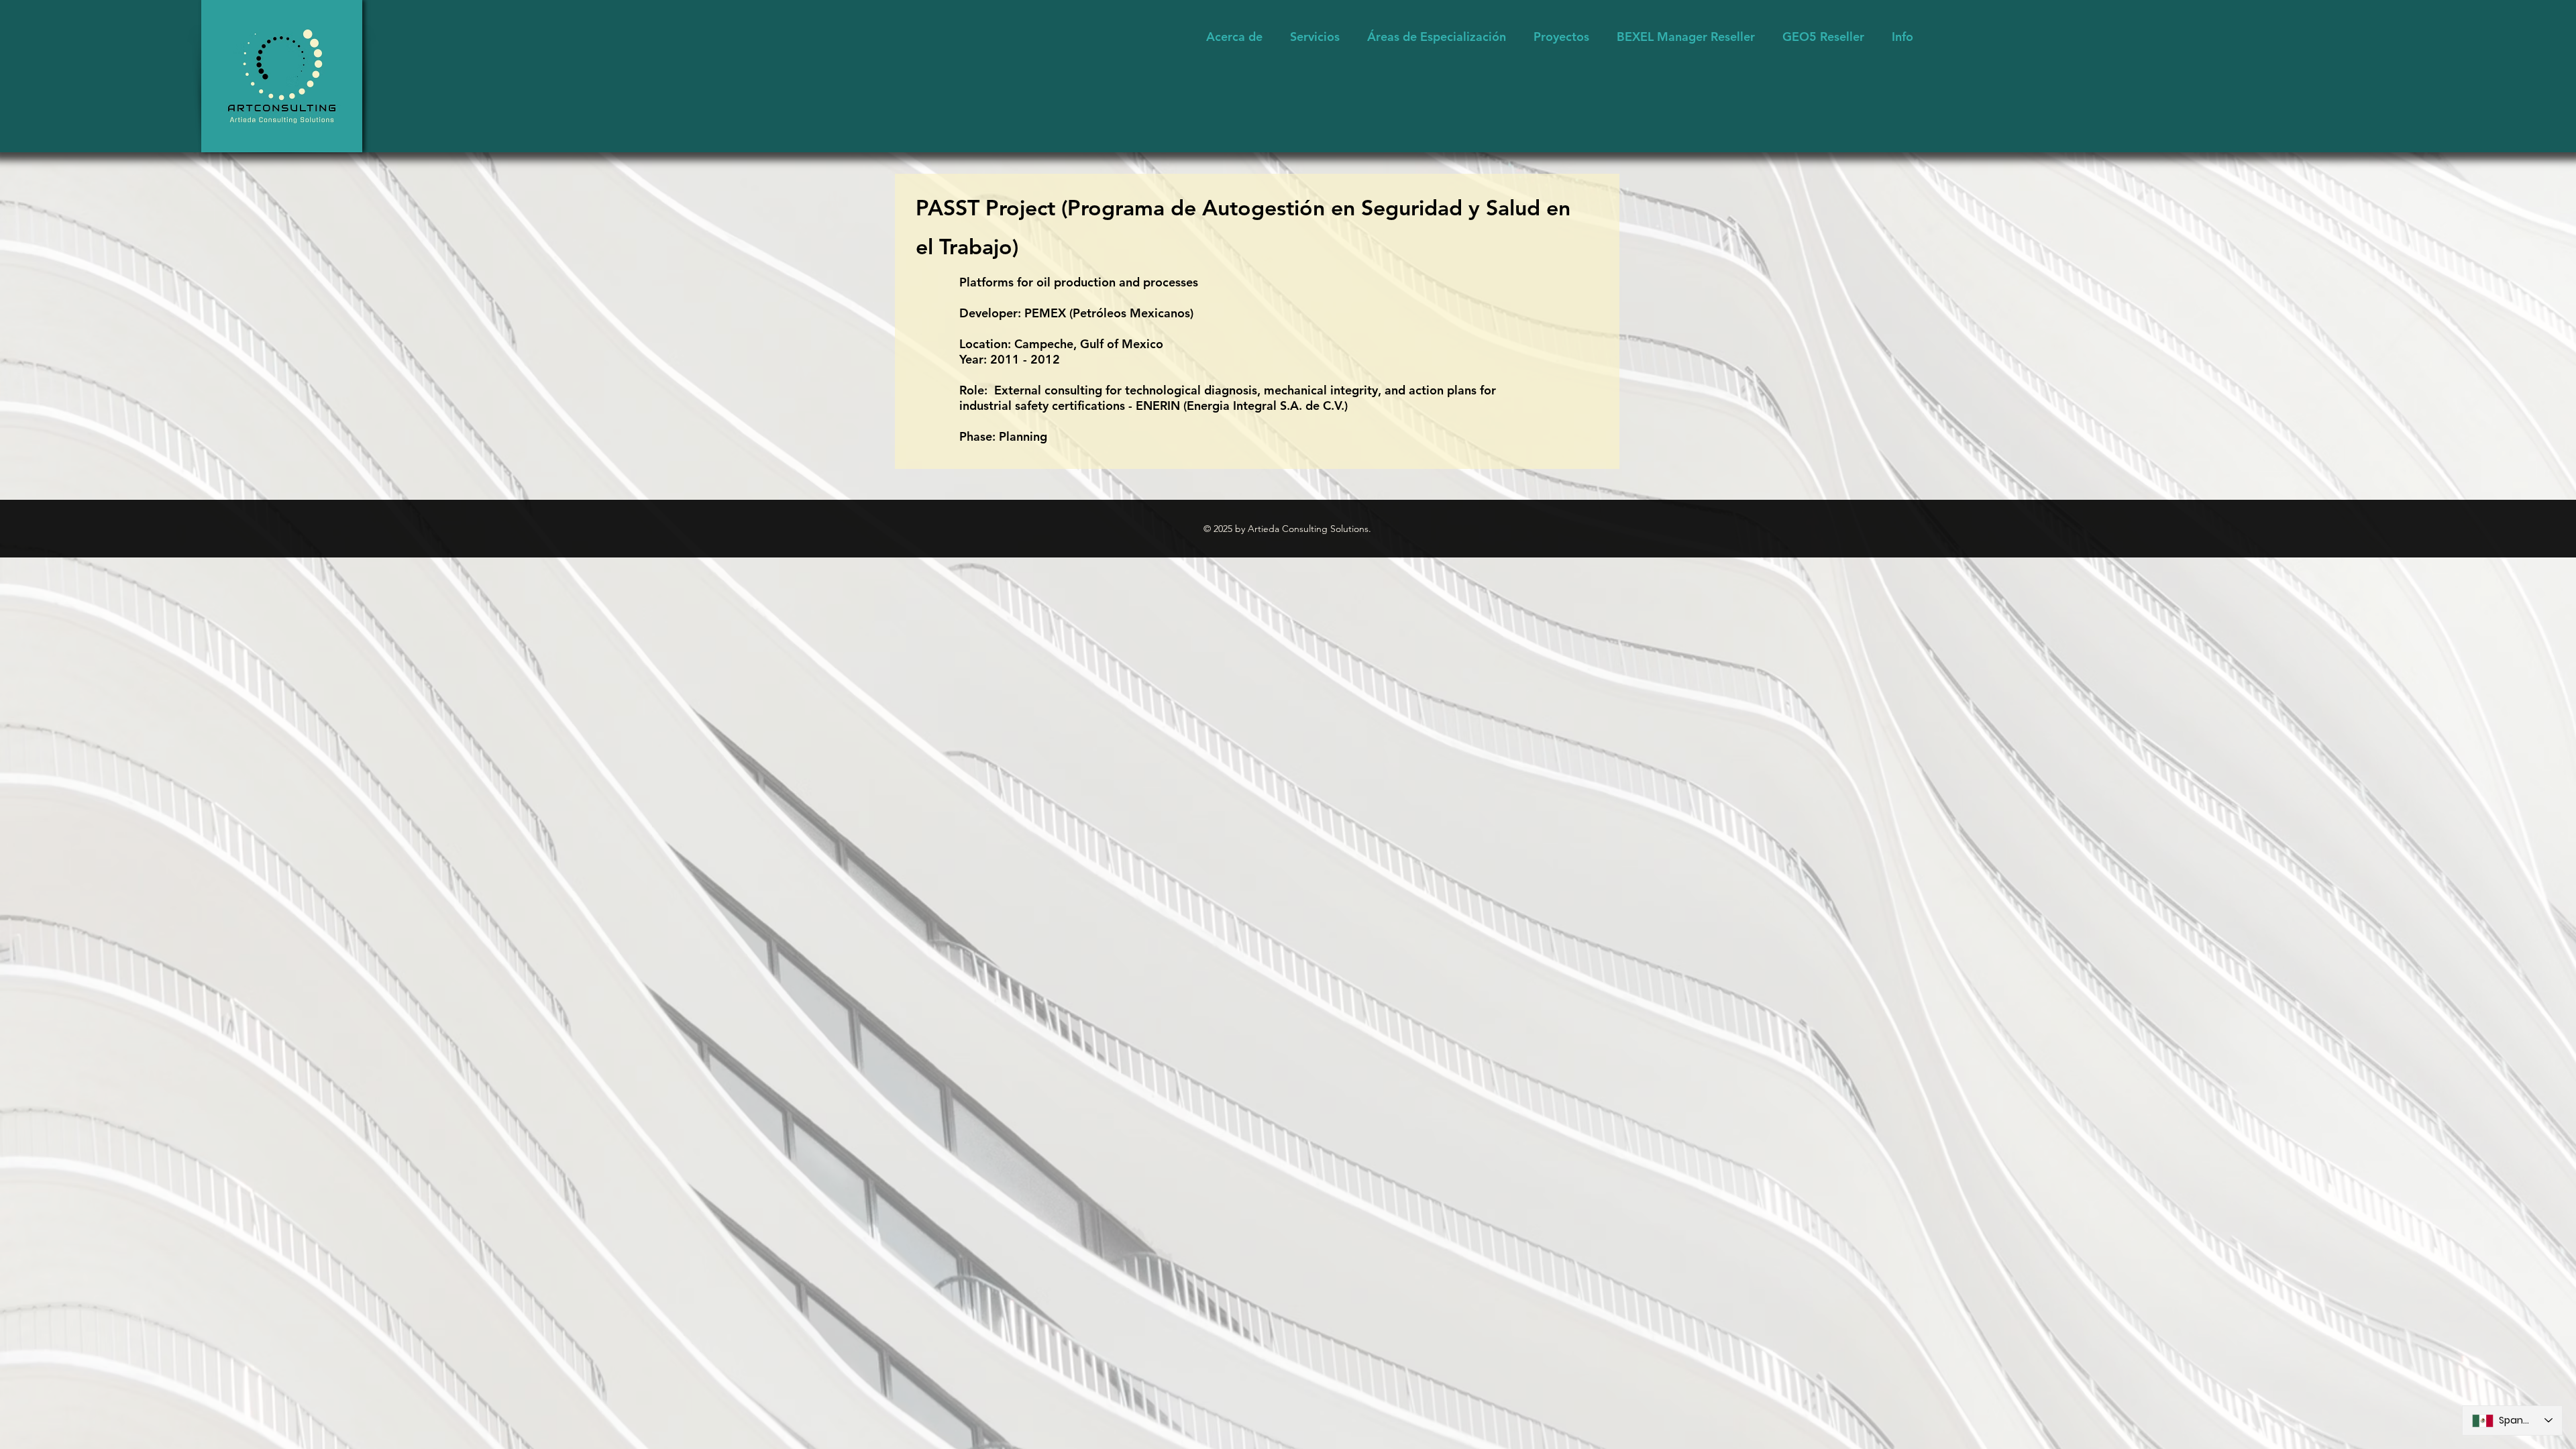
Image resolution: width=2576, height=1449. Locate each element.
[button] (1437, 37)
